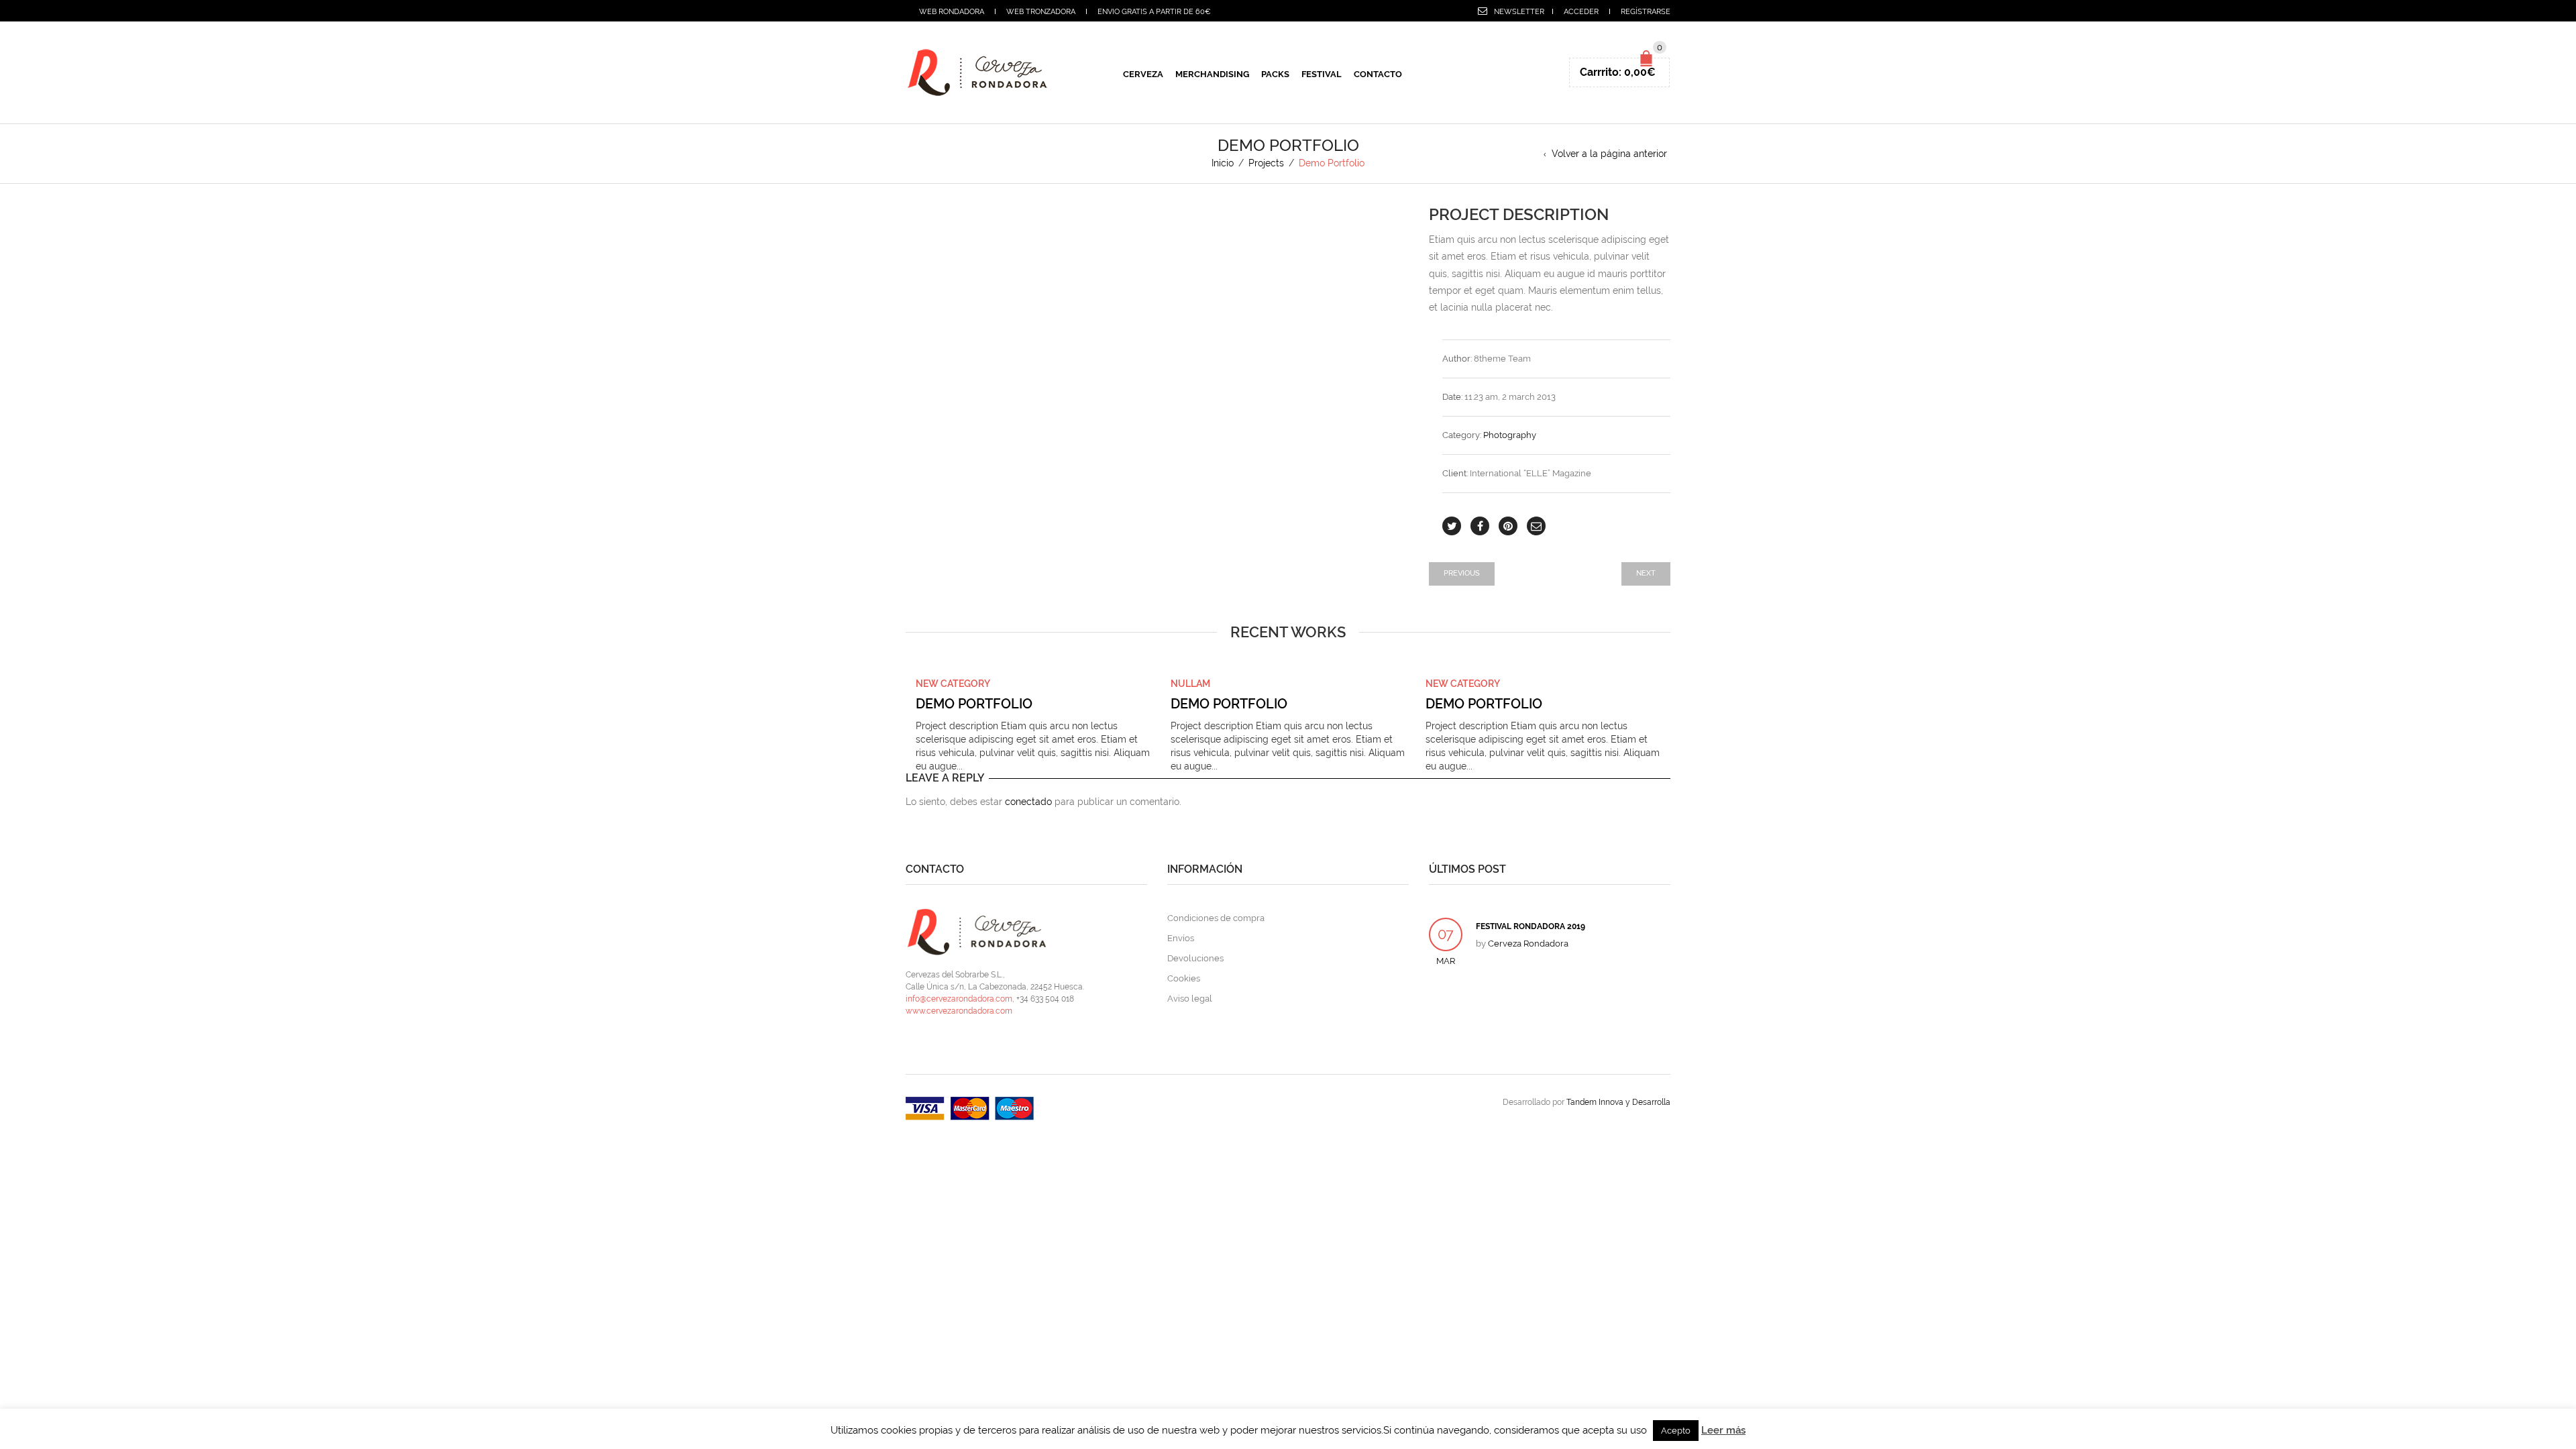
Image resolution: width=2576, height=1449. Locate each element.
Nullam (1190, 684)
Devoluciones (1195, 958)
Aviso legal (1190, 999)
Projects (1266, 163)
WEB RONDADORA (952, 12)
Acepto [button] (1676, 1431)
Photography (1510, 435)
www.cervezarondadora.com (959, 1011)
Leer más (1723, 1430)
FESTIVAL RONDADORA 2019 (1531, 926)
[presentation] (887, 715)
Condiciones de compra (1216, 918)
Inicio (1223, 163)
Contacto (1378, 74)
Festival (1322, 74)
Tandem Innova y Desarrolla (1618, 1102)
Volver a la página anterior (1609, 154)
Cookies (1184, 978)
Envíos (1181, 938)
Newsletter (1519, 12)
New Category (953, 684)
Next (1646, 573)
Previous (1462, 573)
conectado (1028, 802)
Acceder (1581, 12)
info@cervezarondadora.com (959, 999)
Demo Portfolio (974, 704)
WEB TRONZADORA (1041, 12)
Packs (1275, 74)
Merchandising (1212, 74)
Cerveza (1143, 74)
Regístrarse (1646, 12)
